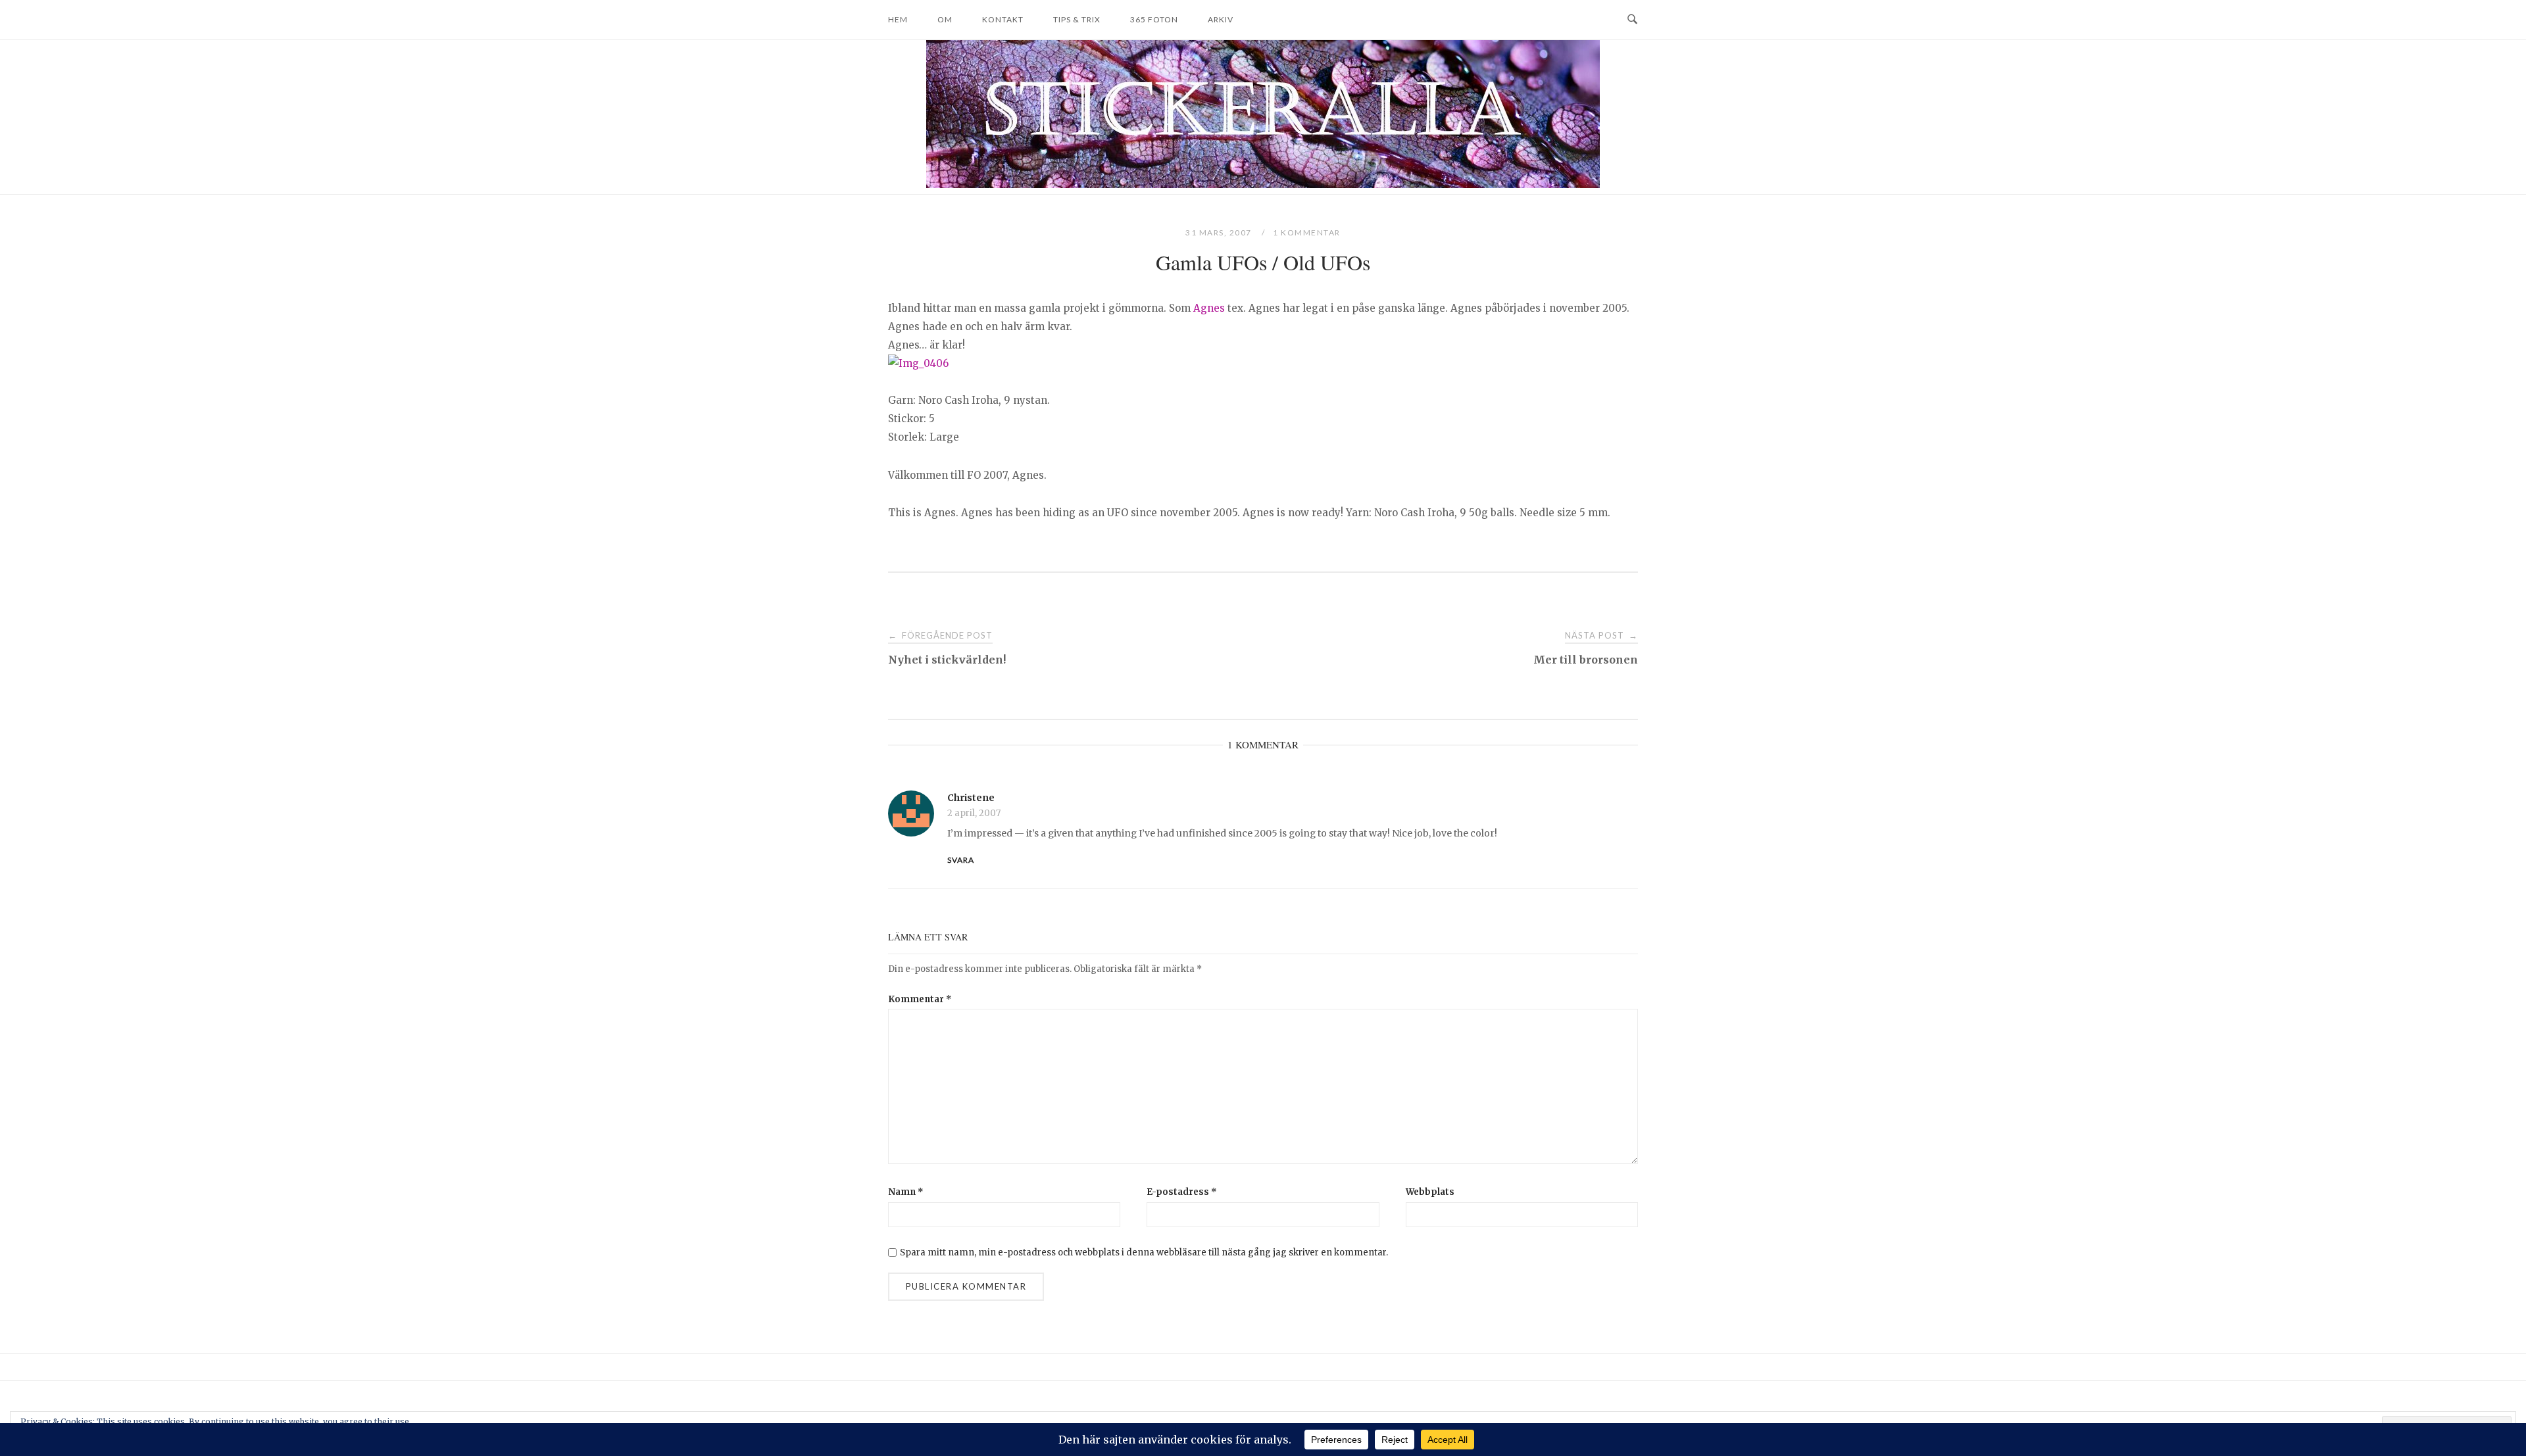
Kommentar (920, 999)
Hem (898, 19)
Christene (971, 798)
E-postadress (1182, 1192)
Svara (961, 860)
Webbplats (1430, 1192)
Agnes (1209, 308)
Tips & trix (1077, 19)
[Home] (1263, 184)
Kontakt (1003, 19)
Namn (906, 1192)
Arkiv (1221, 19)
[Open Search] (1632, 20)
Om (945, 19)
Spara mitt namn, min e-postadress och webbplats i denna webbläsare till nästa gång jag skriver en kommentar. (1144, 1252)
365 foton (1154, 19)
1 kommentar (1307, 232)
